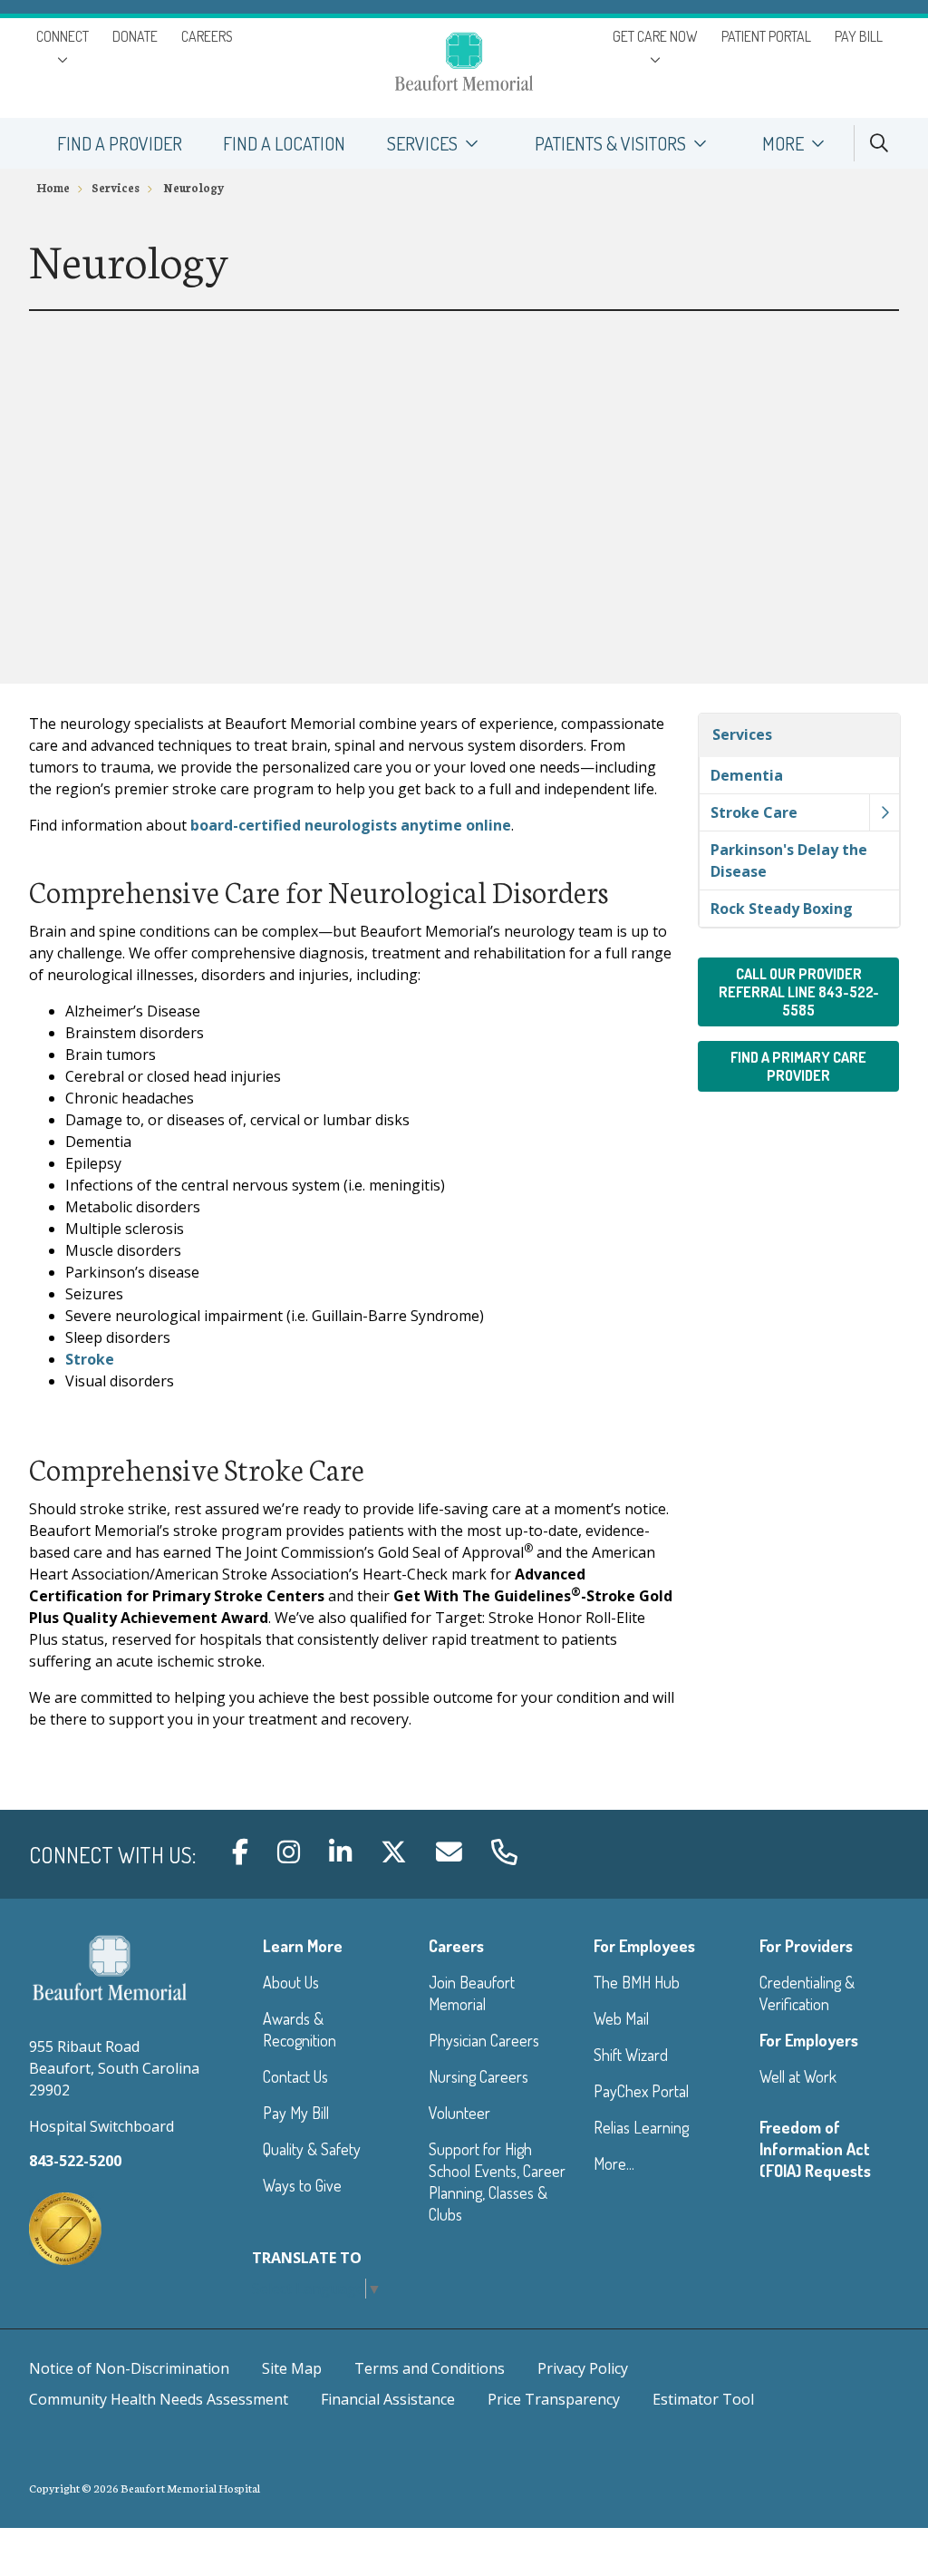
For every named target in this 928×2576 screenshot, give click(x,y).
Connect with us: (112, 1855)
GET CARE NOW (655, 36)
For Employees (644, 1946)
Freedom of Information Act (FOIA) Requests (815, 2149)
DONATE (135, 36)
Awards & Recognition (300, 2029)
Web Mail (621, 2018)
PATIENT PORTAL (766, 36)
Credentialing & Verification (807, 1993)
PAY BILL (859, 36)
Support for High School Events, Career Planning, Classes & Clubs (497, 2182)
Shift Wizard (631, 2055)
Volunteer (459, 2113)
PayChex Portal (641, 2091)
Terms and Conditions (430, 2368)
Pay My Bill (296, 2113)
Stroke (90, 1359)
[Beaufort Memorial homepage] (464, 64)
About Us (291, 1982)
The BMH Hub (637, 1982)
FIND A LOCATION (284, 143)
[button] (884, 812)
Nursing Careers (478, 2076)
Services (742, 734)
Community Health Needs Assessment (159, 2399)
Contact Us (295, 2076)
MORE (783, 143)
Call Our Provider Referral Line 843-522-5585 (799, 992)
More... (614, 2163)
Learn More (303, 1946)
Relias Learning (641, 2127)
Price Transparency (554, 2399)
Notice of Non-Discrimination (129, 2368)
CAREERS (207, 36)
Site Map (292, 2368)
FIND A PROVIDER (120, 143)
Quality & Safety (312, 2149)
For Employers (809, 2040)
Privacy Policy (583, 2368)
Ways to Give (302, 2185)
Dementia (747, 775)
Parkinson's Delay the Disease (789, 860)
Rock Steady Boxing (782, 909)
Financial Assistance (388, 2399)
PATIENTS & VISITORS (610, 143)
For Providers (806, 1946)
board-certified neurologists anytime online (351, 825)
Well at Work (798, 2076)
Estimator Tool (703, 2399)
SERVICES (422, 143)
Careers (456, 1946)
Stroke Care (754, 812)
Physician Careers (484, 2040)
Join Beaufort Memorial (472, 1993)
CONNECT (63, 36)
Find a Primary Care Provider (798, 1066)
